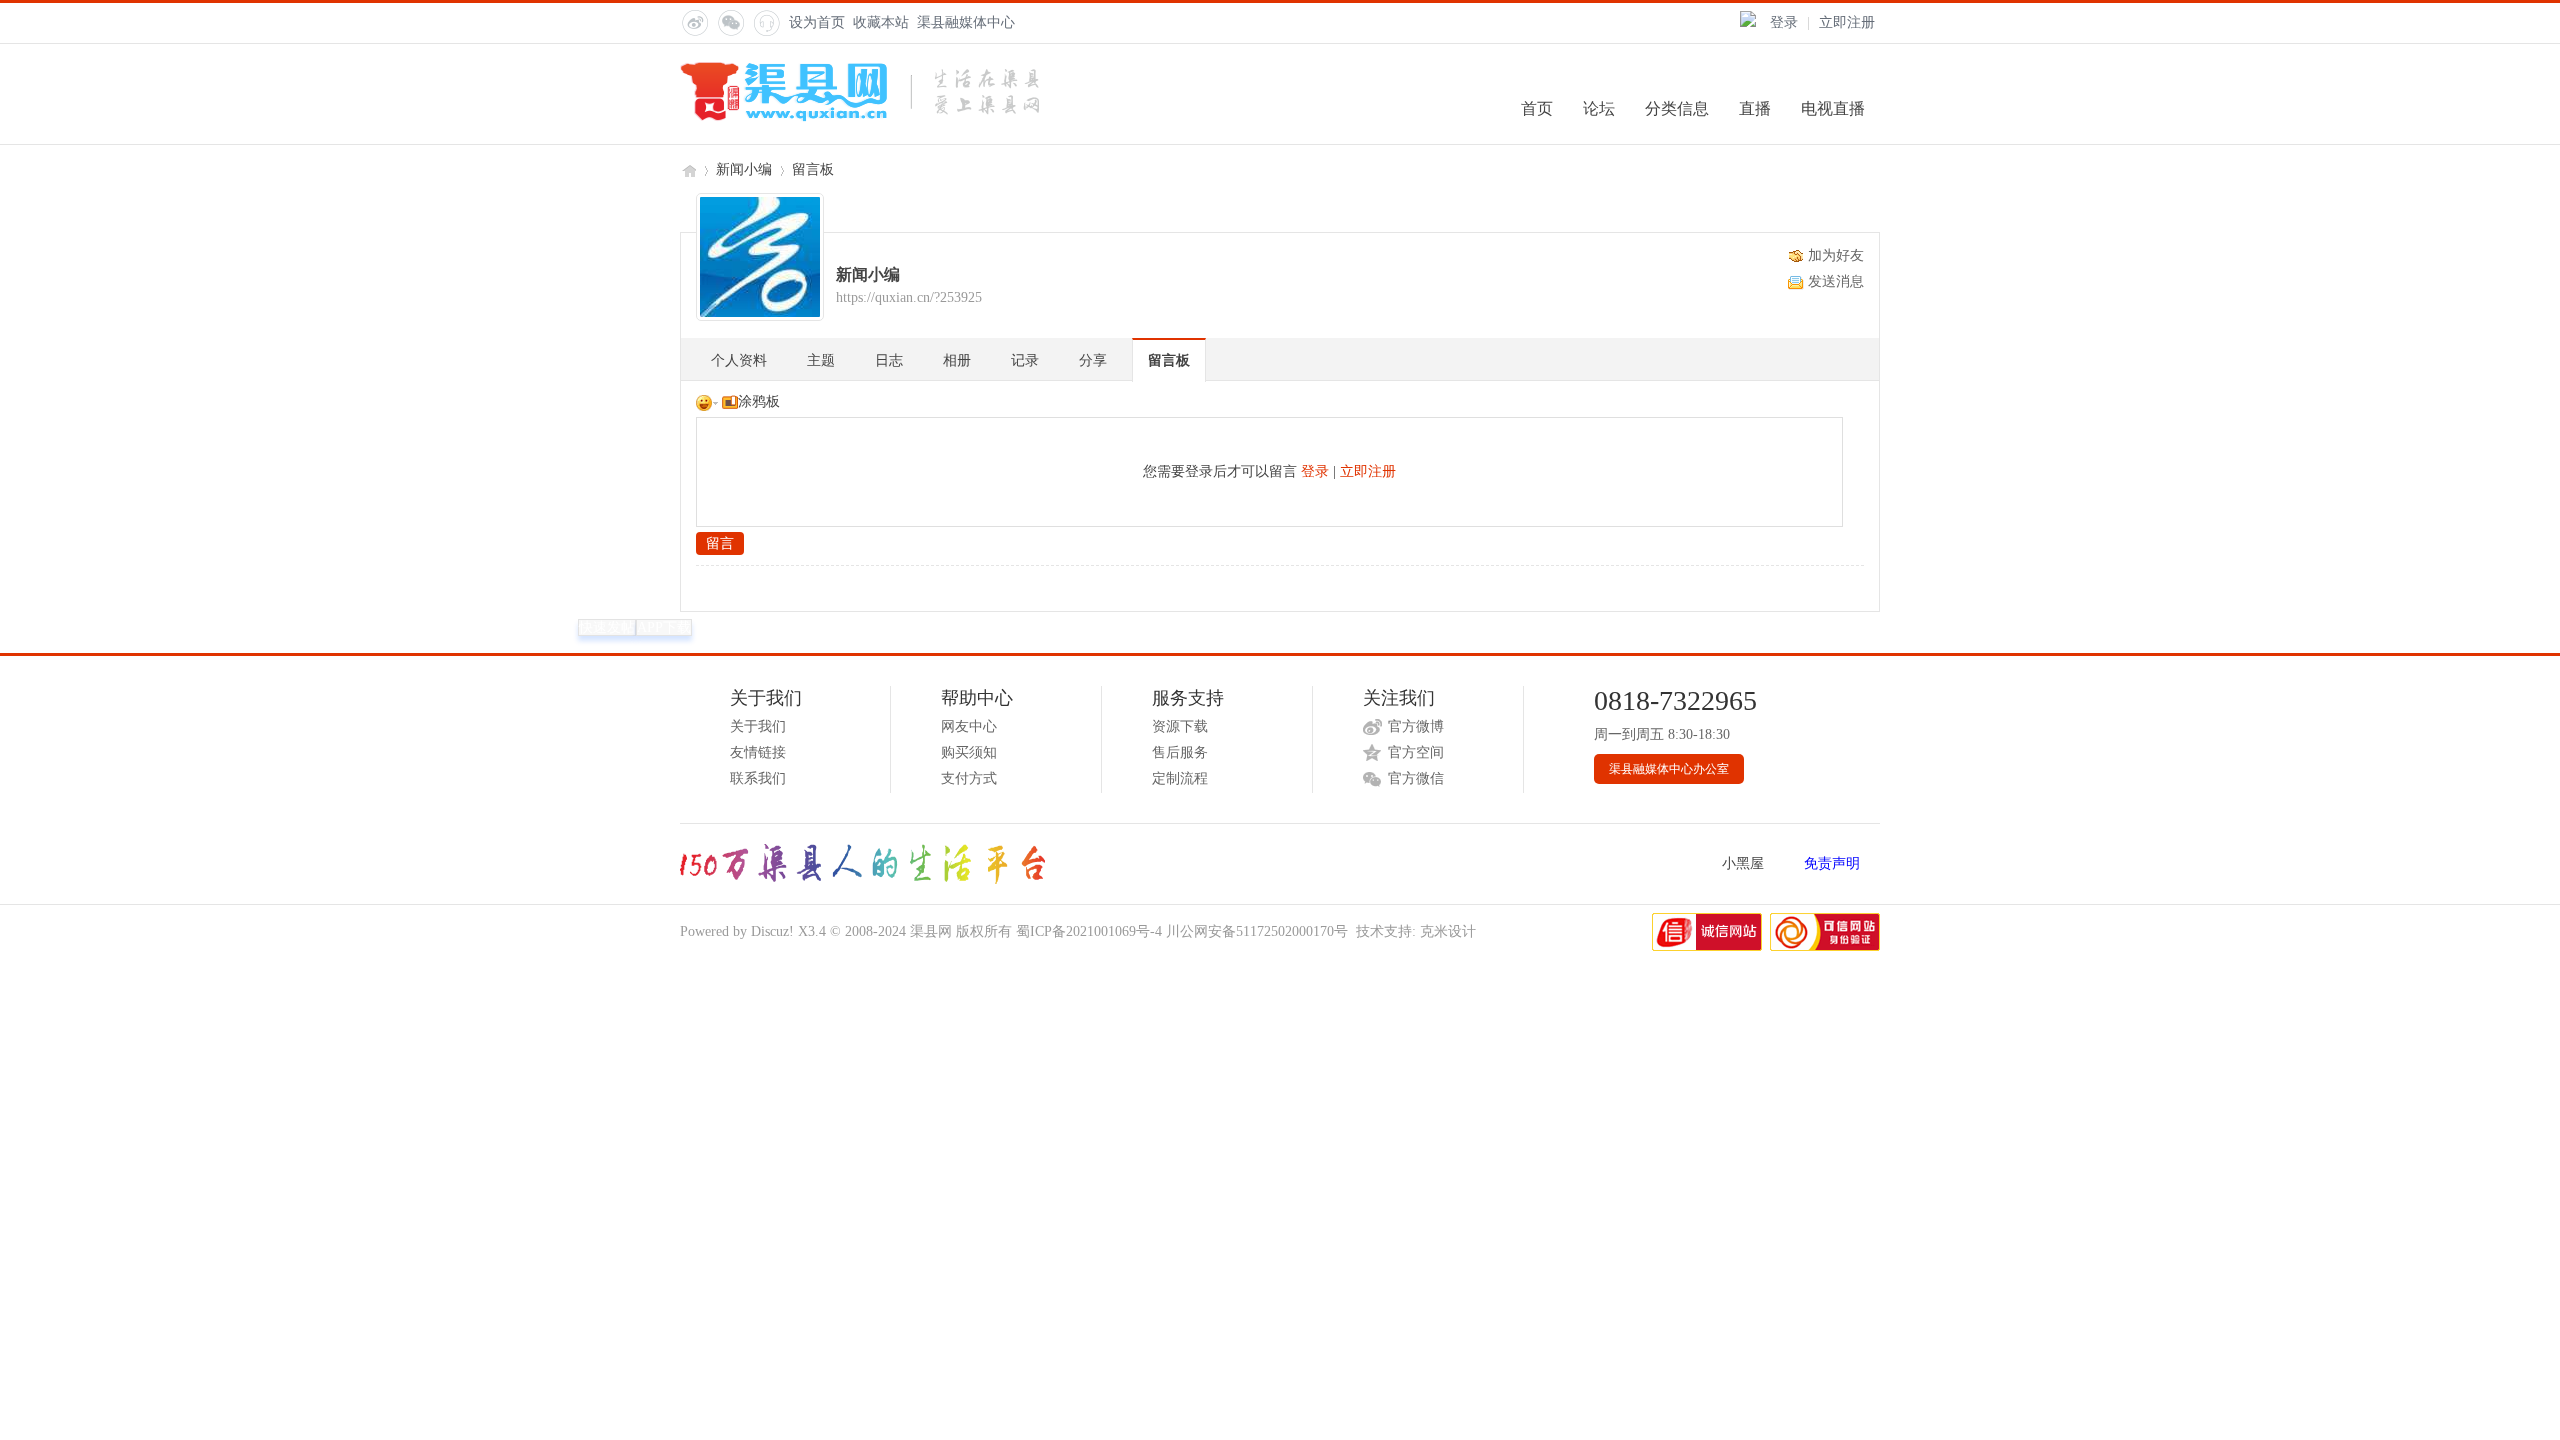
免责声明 (1832, 863)
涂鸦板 (759, 401)
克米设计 (1448, 931)
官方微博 (1416, 726)
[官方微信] (730, 22)
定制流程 (1180, 778)
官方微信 (1416, 778)
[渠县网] (859, 117)
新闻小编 (744, 169)
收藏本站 (881, 22)
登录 (1784, 22)
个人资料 (739, 360)
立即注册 (1847, 22)
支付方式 (969, 778)
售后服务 (1180, 752)
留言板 (813, 169)
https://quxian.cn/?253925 (909, 297)
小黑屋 (1743, 863)
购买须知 (969, 752)
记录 (1025, 360)
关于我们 (758, 726)
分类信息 (1677, 108)
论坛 (1599, 108)
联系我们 (758, 778)
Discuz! (772, 931)
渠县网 (688, 169)
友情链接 (758, 752)
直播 (1755, 108)
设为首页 (817, 22)
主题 (821, 360)
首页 (1537, 108)
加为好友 (1836, 255)
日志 (889, 360)
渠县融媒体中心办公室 (1669, 769)
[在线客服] (766, 22)
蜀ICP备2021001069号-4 (1089, 931)
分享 (1093, 360)
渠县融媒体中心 (966, 22)
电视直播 (1833, 108)
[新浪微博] (694, 22)
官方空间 (1416, 752)
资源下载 (1180, 726)
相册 (957, 360)
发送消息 (1836, 281)
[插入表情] (707, 401)
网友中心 (969, 726)
